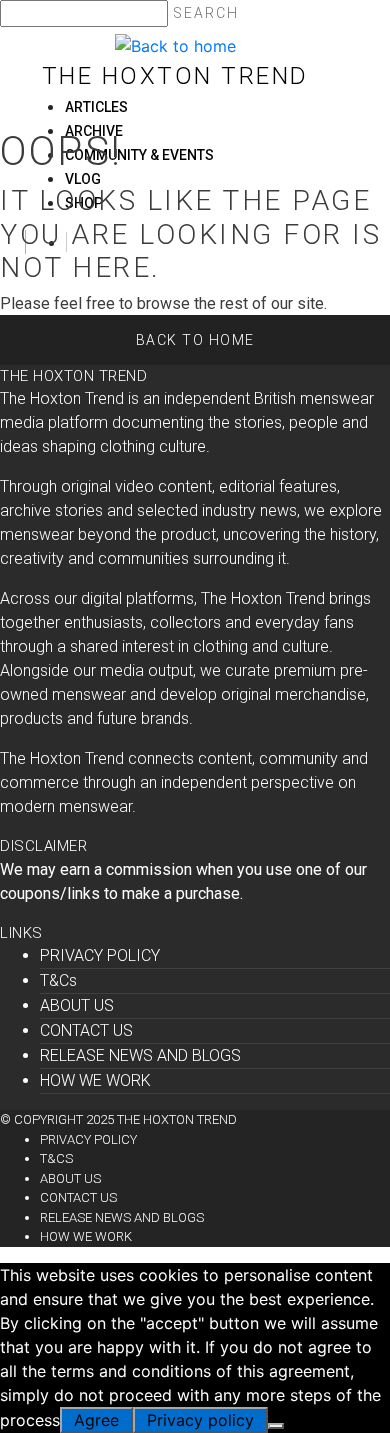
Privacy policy (200, 1420)
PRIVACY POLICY (100, 955)
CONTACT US (86, 1030)
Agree (96, 1420)
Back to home (195, 340)
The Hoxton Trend (175, 76)
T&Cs (58, 980)
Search (206, 13)
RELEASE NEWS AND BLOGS (140, 1055)
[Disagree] (276, 1426)
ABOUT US (77, 1005)
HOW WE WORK (95, 1080)
